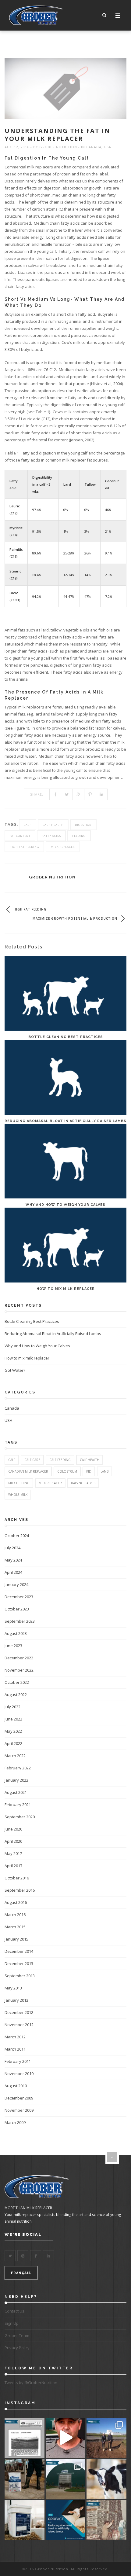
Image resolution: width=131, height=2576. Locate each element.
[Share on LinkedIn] (102, 794)
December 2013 (19, 1963)
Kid (89, 1471)
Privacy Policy (17, 2348)
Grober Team (17, 2335)
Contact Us (14, 2311)
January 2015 (16, 1939)
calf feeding (60, 1460)
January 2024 (16, 1584)
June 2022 (13, 1719)
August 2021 (16, 1792)
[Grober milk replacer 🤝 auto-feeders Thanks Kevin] (66, 2438)
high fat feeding (24, 847)
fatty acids (51, 836)
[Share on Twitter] (67, 794)
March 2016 (15, 1915)
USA (108, 147)
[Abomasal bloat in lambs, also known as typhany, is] (66, 2520)
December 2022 (19, 1658)
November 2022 (19, 1670)
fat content (20, 836)
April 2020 (13, 1841)
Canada (94, 147)
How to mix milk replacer (66, 1289)
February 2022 (18, 1768)
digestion (83, 825)
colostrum (67, 1471)
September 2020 (20, 1817)
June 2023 (13, 1646)
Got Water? (15, 1370)
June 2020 (13, 1829)
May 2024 (13, 1560)
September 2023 (20, 1621)
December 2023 (19, 1597)
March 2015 (15, 1927)
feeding (79, 836)
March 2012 (15, 2037)
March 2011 (15, 2049)
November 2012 (19, 2025)
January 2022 (16, 1780)
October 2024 (17, 1536)
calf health (53, 825)
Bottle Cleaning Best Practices (66, 1037)
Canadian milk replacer (28, 1471)
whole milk (18, 1495)
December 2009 (19, 2098)
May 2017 (13, 1853)
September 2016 (20, 1890)
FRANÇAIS (21, 2273)
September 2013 (20, 1976)
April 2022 (13, 1743)
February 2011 (18, 2061)
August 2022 (16, 1695)
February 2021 (18, 1805)
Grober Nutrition (58, 147)
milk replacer (63, 847)
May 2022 (13, 1731)
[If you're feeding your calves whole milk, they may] (106, 2479)
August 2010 (16, 2086)
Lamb (104, 1471)
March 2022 (15, 1756)
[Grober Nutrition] (36, 15)
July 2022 (12, 1707)
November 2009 (19, 2110)
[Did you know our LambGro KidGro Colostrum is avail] (25, 2520)
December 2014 (19, 1951)
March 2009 (15, 2122)
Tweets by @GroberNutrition (31, 2383)
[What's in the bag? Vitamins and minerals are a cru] (25, 2479)
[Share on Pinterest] (90, 794)
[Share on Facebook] (55, 794)
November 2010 (19, 2074)
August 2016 (16, 1902)
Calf (28, 825)
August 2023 (16, 1633)
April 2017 (13, 1866)
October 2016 (17, 1878)
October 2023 (17, 1609)
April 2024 (13, 1572)
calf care (32, 1460)
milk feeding (19, 1483)
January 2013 (16, 2000)
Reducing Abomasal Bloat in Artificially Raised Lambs (65, 1121)
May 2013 (13, 1988)
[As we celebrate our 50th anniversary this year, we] (25, 2438)
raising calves (83, 1483)
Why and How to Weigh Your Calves (65, 1205)
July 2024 (12, 1548)
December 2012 (19, 2012)
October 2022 (17, 1682)
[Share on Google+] (79, 794)
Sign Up (12, 2323)
